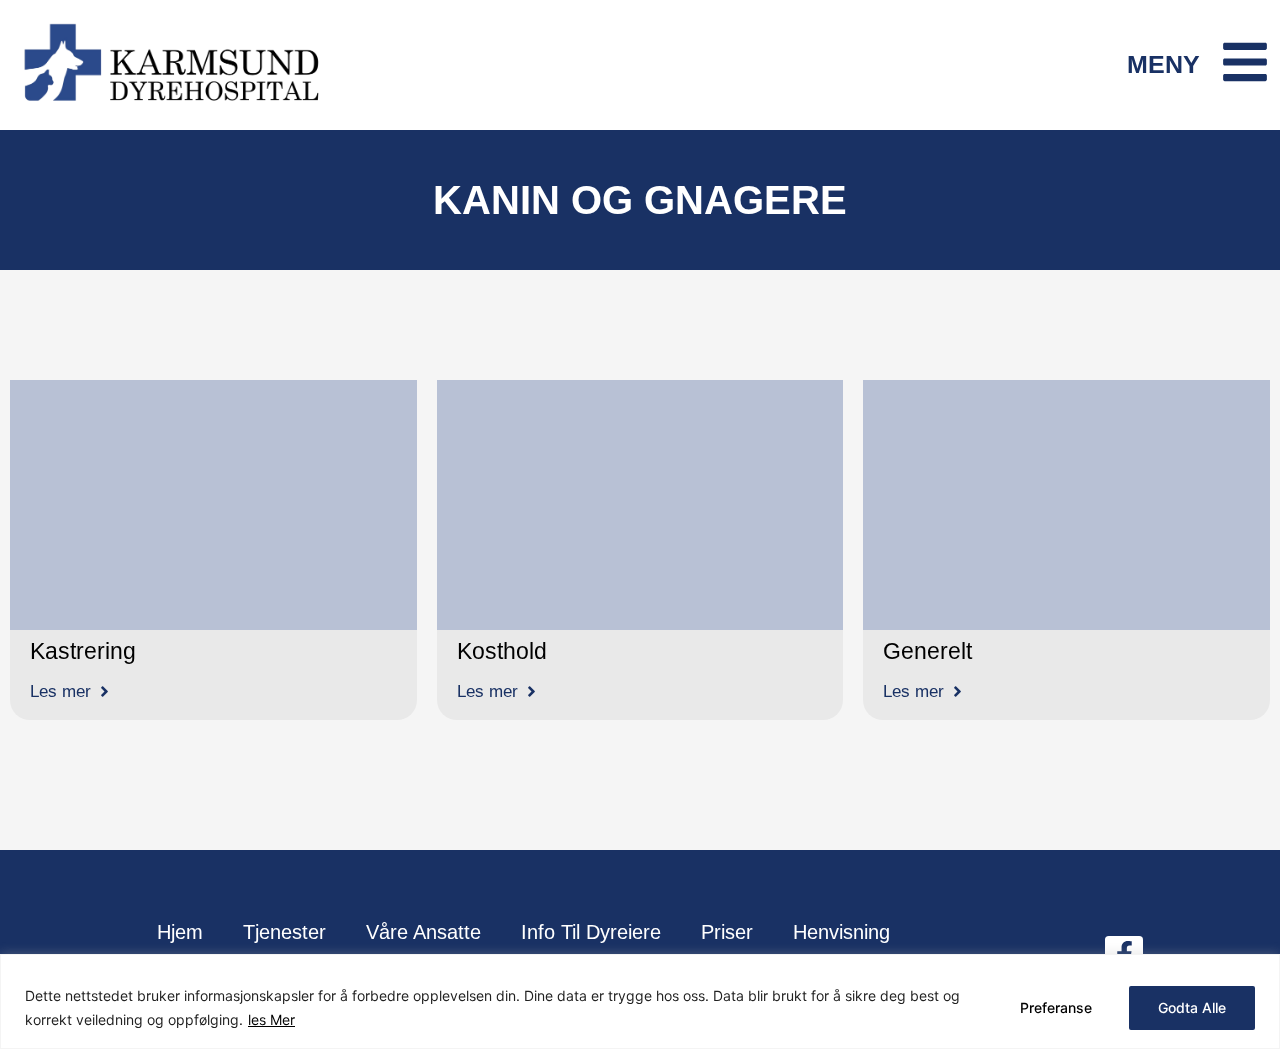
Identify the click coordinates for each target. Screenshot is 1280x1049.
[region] (640, 1001)
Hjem (180, 932)
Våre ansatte (423, 932)
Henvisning (841, 932)
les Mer (271, 1019)
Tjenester (284, 932)
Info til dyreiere (591, 932)
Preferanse (1056, 1007)
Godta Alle (1192, 1007)
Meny (1163, 64)
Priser (727, 932)
